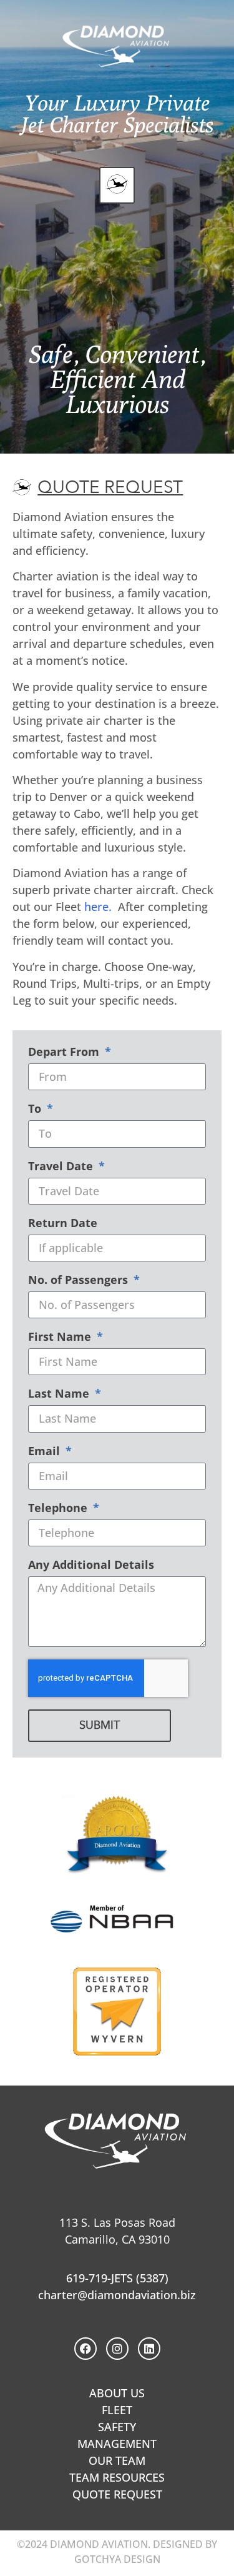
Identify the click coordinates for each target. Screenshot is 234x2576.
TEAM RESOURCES (117, 2477)
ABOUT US (117, 2393)
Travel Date (62, 1167)
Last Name (60, 1394)
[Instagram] (117, 2349)
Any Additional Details (91, 1565)
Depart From (65, 1052)
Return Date (63, 1224)
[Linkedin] (149, 2349)
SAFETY (117, 2427)
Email (46, 1452)
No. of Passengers (80, 1281)
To (36, 1109)
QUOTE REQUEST (117, 2494)
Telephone (59, 1509)
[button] (117, 185)
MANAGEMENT (117, 2444)
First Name (61, 1337)
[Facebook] (85, 2349)
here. (98, 907)
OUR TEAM (117, 2460)
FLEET (117, 2410)
